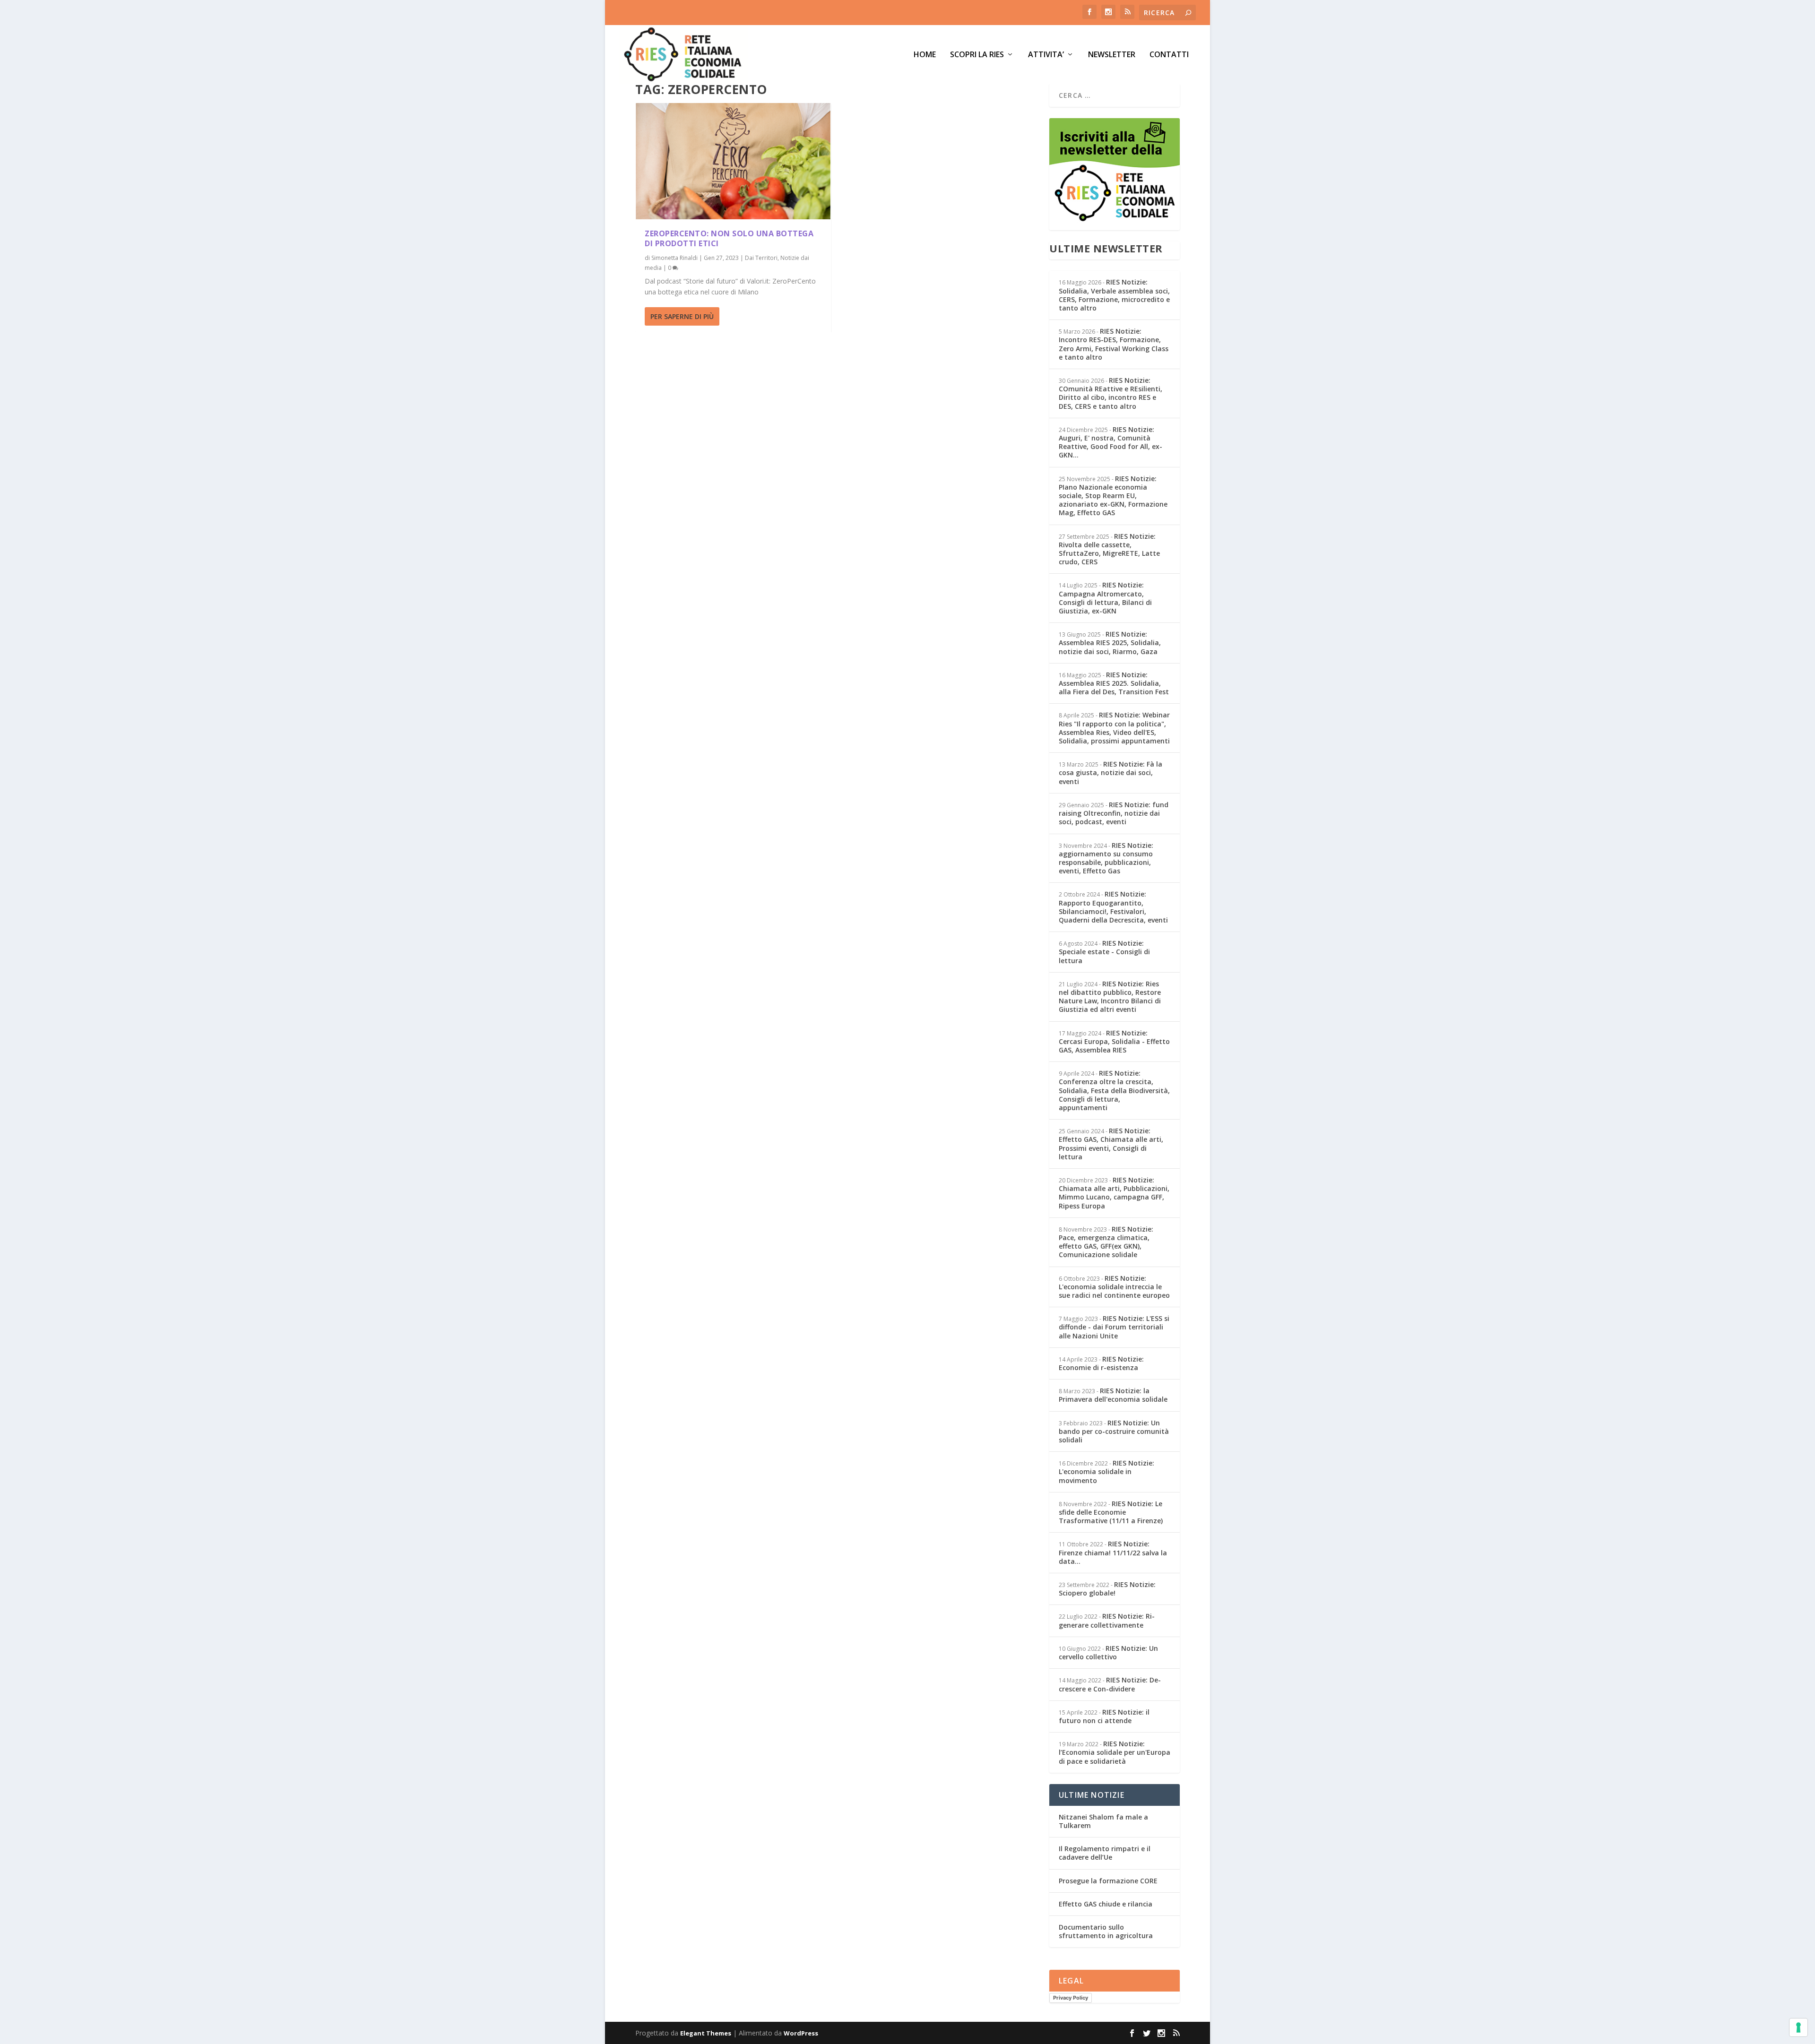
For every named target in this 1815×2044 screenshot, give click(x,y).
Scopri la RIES (977, 55)
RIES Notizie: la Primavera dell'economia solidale (1113, 1395)
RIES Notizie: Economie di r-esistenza (1101, 1363)
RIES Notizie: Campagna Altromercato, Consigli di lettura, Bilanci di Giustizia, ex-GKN (1105, 598)
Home (925, 55)
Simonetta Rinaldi (674, 258)
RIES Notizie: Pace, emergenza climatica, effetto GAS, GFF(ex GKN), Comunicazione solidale (1106, 1242)
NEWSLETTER (1112, 55)
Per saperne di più (682, 316)
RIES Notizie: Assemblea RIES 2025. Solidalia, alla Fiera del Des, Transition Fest (1114, 683)
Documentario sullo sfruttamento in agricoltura (1106, 1931)
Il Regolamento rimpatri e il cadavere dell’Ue (1105, 1853)
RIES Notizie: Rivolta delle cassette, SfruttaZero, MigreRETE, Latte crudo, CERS (1109, 549)
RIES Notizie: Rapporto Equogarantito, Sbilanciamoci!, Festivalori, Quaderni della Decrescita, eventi (1113, 907)
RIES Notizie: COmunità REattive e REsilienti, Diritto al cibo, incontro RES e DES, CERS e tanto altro (1111, 393)
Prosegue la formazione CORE (1108, 1881)
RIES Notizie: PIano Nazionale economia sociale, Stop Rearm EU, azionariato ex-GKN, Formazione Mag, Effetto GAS (1113, 496)
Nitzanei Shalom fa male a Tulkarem (1103, 1821)
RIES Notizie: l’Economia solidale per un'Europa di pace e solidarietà (1115, 1752)
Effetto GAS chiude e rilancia (1106, 1904)
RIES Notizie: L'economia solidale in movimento (1106, 1471)
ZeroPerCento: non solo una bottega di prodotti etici (729, 238)
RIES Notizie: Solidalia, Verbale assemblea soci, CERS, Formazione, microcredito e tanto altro (1114, 295)
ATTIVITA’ (1046, 55)
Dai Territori (761, 258)
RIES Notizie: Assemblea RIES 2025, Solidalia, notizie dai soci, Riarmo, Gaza (1110, 643)
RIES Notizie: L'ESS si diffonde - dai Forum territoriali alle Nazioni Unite (1114, 1327)
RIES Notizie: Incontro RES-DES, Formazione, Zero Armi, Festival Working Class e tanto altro (1114, 344)
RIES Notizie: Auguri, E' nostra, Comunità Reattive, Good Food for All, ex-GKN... (1111, 442)
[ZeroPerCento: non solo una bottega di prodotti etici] (733, 161)
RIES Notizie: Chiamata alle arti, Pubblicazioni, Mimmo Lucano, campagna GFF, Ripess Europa (1114, 1193)
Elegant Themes (706, 2033)
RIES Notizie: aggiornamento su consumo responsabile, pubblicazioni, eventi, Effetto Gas (1106, 858)
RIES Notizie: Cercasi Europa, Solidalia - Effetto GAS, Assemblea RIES (1114, 1041)
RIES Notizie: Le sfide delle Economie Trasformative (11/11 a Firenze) (1111, 1512)
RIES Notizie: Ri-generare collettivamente (1107, 1620)
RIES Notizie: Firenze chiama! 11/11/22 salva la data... (1113, 1552)
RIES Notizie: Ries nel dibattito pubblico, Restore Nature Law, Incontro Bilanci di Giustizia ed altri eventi (1110, 997)
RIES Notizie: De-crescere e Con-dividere (1110, 1684)
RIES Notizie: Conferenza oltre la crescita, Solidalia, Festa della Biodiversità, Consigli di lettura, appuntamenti (1114, 1090)
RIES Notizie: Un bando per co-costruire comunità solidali (1114, 1431)
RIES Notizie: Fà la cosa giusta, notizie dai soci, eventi (1111, 772)
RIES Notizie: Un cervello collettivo (1108, 1652)
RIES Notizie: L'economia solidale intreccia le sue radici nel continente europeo (1114, 1287)
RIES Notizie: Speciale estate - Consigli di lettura (1104, 952)
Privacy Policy (1071, 1998)
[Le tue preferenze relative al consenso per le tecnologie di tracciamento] (1798, 2027)
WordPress (801, 2033)
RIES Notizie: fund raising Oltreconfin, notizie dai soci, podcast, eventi (1114, 813)
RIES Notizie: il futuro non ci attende (1104, 1716)
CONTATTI (1169, 55)
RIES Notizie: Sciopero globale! (1107, 1589)
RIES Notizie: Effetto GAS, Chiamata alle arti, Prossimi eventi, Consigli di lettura (1111, 1144)
